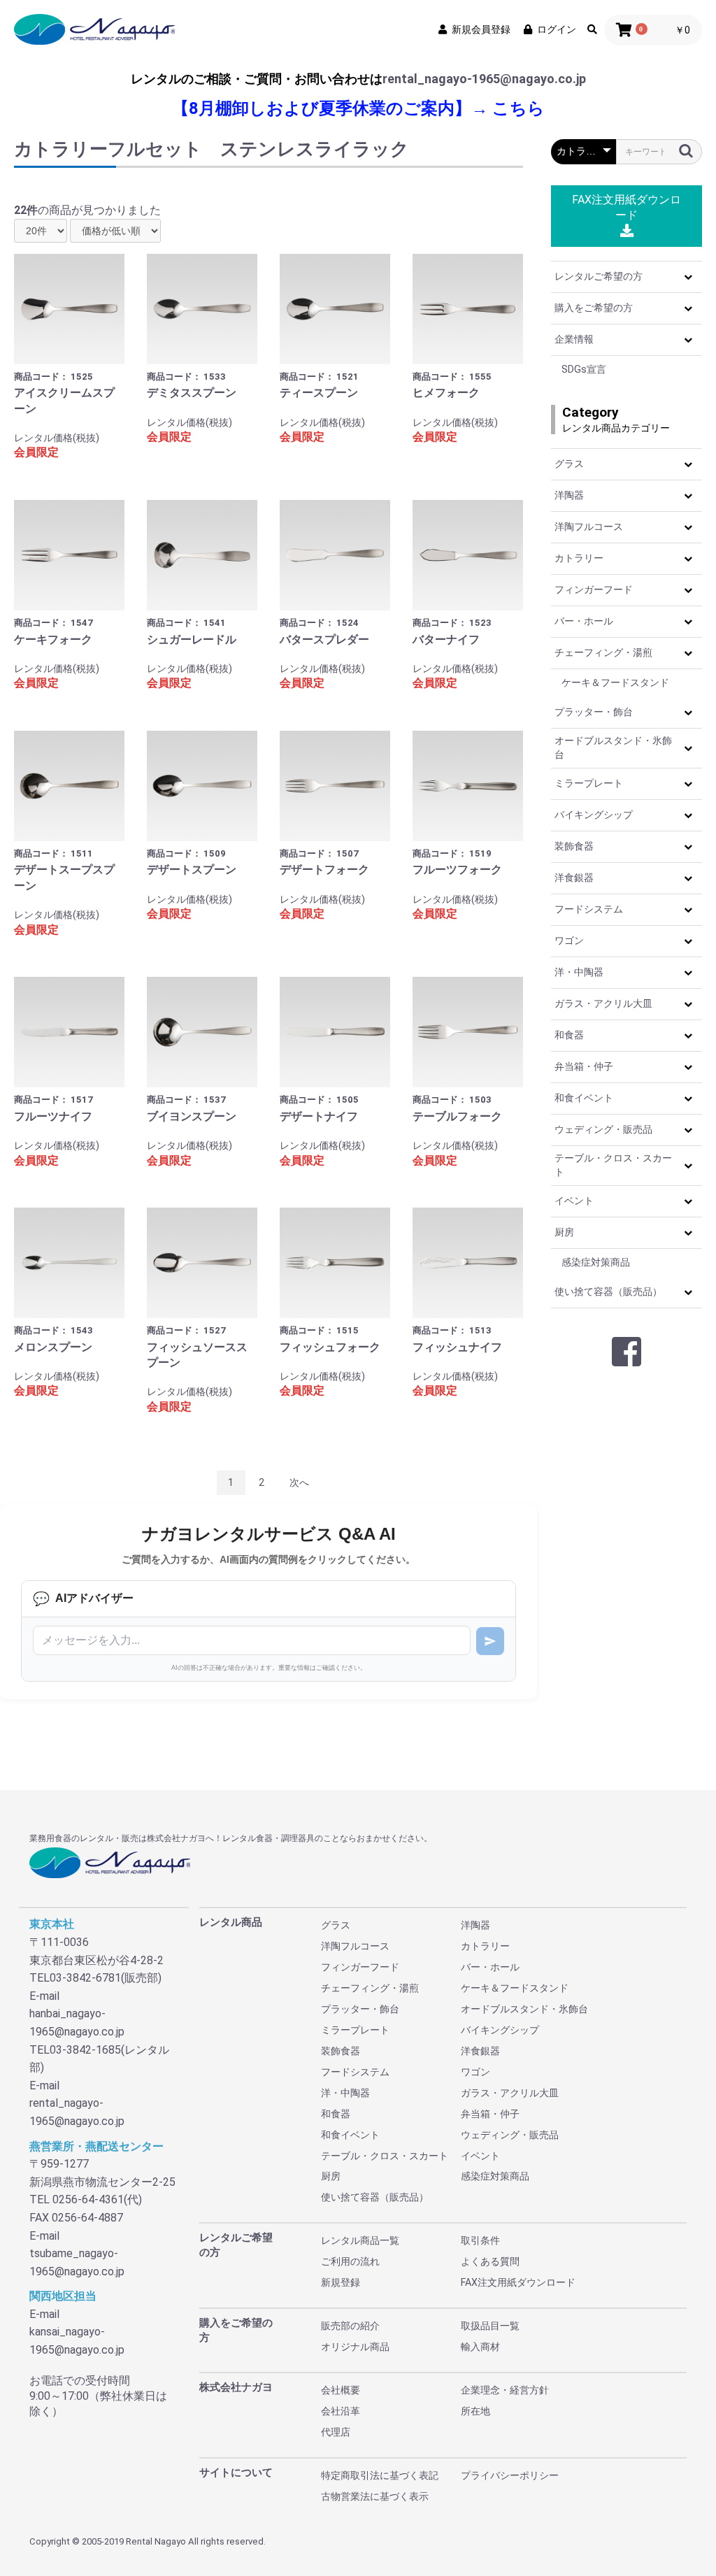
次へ (299, 1482)
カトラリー (579, 558)
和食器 (569, 1035)
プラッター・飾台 (594, 712)
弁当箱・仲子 (584, 1066)
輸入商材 (480, 2347)
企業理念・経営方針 (505, 2390)
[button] (688, 277)
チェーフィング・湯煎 (603, 652)
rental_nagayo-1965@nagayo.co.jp (484, 79)
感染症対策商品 (596, 1262)
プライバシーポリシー (510, 2475)
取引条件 (480, 2240)
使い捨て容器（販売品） (608, 1291)
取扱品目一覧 (490, 2326)
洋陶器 (569, 495)
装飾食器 (574, 846)
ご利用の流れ (350, 2261)
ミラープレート (589, 783)
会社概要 (341, 2390)
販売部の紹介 (350, 2326)
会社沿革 (341, 2411)
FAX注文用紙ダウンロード (626, 207)
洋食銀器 (574, 878)
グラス (569, 464)
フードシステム (589, 909)
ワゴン (569, 940)
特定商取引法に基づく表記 (380, 2475)
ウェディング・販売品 (603, 1129)
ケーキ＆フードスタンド (615, 682)
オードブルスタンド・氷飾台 (613, 747)
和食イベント (584, 1098)
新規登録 (341, 2282)
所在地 (475, 2411)
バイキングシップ (594, 815)
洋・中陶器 (579, 972)
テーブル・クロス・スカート (613, 1165)
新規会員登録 (481, 29)
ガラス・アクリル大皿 (603, 1003)
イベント (574, 1201)
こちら (518, 108)
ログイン (557, 29)
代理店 (336, 2432)
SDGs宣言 (584, 369)
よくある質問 (490, 2261)
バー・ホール (584, 621)
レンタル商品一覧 (360, 2240)
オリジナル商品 (355, 2347)
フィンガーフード (594, 589)
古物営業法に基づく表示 (375, 2496)
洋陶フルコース (589, 527)
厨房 (564, 1232)
